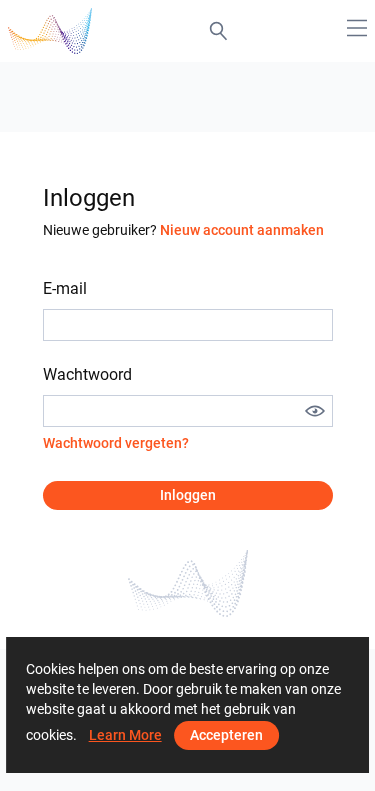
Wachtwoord (87, 374)
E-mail (65, 288)
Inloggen (188, 495)
